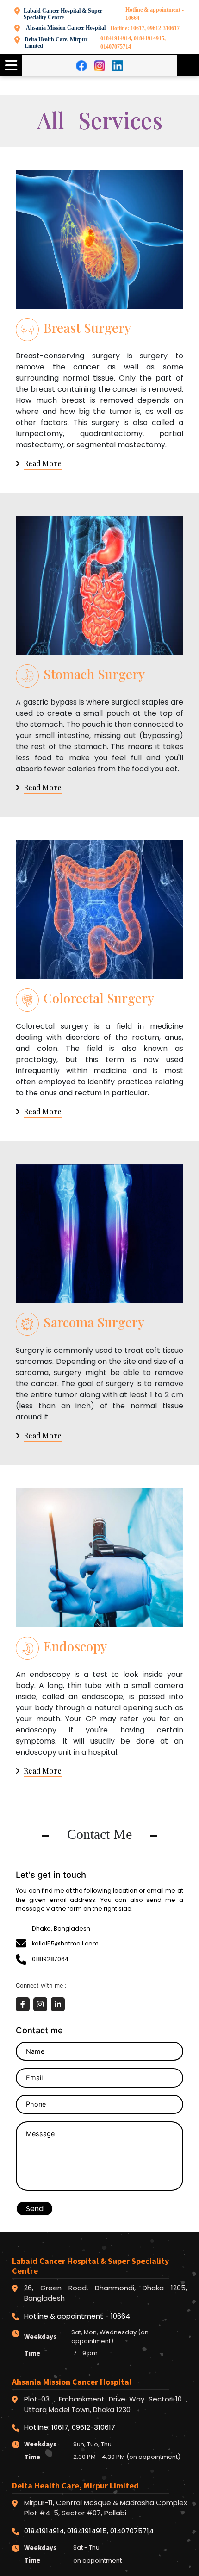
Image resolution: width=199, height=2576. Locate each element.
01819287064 (50, 1959)
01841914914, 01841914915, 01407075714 (133, 43)
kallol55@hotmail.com (65, 1943)
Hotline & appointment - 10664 (155, 14)
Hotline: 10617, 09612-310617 (145, 28)
